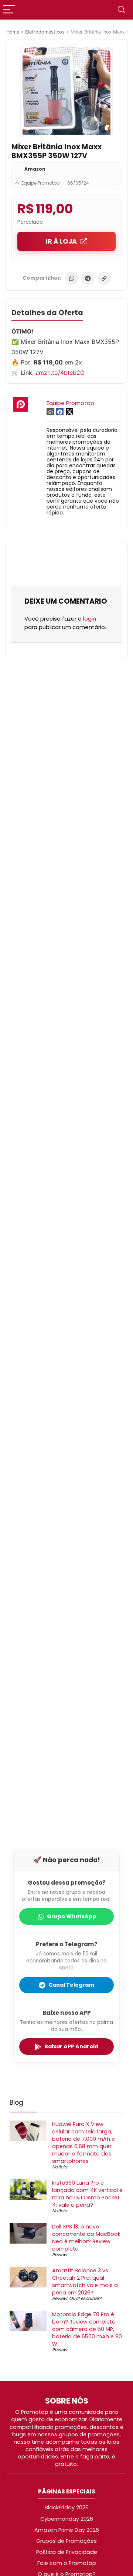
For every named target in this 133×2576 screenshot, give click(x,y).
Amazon (35, 169)
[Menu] (9, 10)
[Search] (122, 10)
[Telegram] (88, 278)
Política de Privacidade (67, 2552)
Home (13, 32)
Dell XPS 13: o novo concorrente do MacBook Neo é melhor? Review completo (86, 2238)
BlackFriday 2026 (67, 2507)
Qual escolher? (85, 2298)
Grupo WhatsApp (71, 1916)
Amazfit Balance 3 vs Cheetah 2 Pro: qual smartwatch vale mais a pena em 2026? (85, 2282)
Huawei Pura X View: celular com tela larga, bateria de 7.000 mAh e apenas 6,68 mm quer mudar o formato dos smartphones (83, 2143)
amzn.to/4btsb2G (60, 373)
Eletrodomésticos (45, 32)
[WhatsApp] (72, 278)
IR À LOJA (61, 241)
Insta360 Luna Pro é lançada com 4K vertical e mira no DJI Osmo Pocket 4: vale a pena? (87, 2194)
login (90, 619)
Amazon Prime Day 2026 (67, 2530)
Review (60, 2254)
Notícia (60, 2167)
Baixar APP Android (71, 2046)
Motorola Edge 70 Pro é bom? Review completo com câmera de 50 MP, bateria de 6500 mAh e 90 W (87, 2329)
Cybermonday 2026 (67, 2519)
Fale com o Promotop (67, 2563)
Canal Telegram (71, 1985)
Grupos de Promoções (66, 2541)
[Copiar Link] (104, 278)
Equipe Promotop (40, 183)
